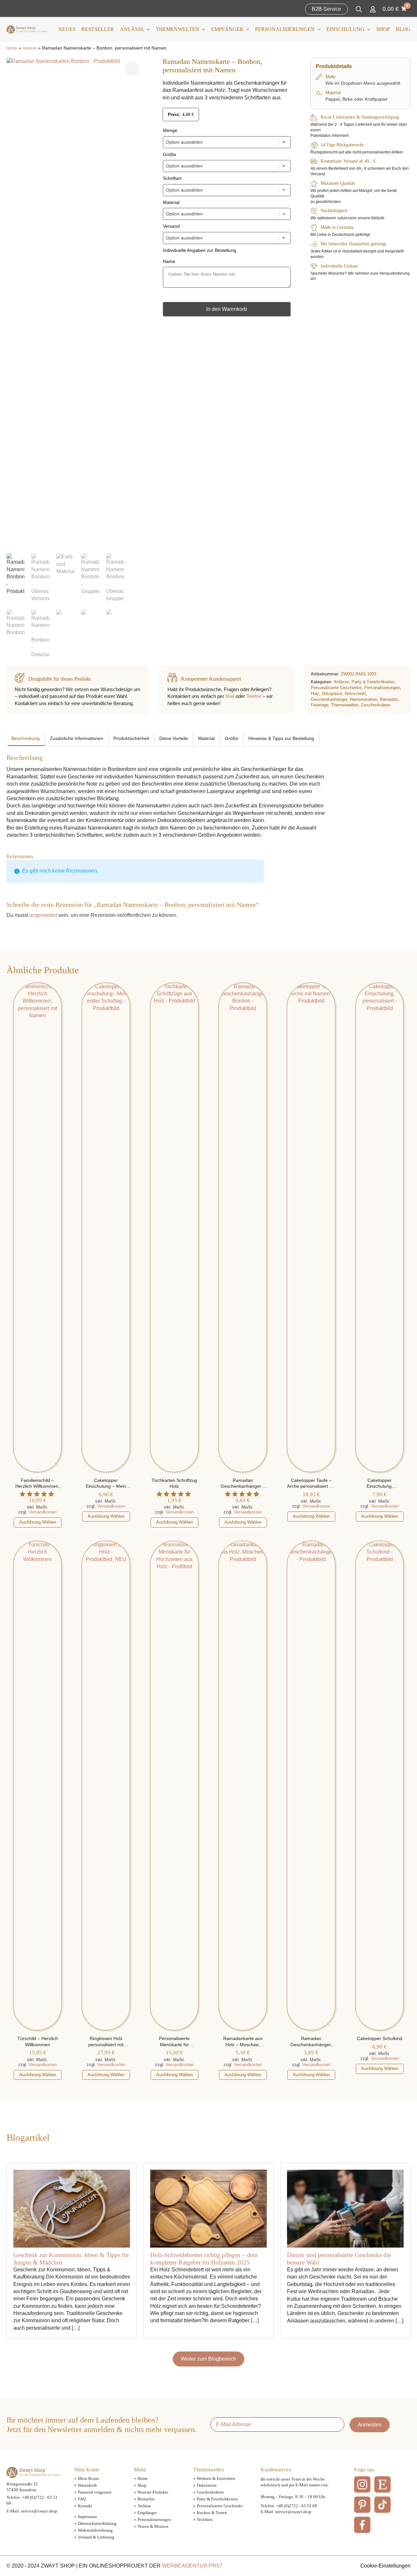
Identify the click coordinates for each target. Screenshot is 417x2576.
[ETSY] (382, 2484)
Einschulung (345, 29)
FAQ (82, 2499)
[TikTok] (382, 2505)
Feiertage (320, 705)
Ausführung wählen (38, 1522)
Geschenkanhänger (329, 699)
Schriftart (172, 178)
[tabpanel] (168, 796)
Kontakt (85, 2506)
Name (169, 261)
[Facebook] (362, 2525)
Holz (315, 694)
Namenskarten (364, 699)
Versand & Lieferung (96, 2537)
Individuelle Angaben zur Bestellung (200, 250)
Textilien (205, 2519)
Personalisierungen (285, 29)
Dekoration (207, 2485)
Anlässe (132, 29)
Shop (383, 29)
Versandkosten (43, 1512)
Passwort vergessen (95, 2492)
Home (12, 48)
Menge (170, 130)
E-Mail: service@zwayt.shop (32, 2511)
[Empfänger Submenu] (246, 29)
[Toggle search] (359, 9)
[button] (132, 68)
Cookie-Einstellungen (385, 2566)
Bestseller (98, 29)
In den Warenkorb (227, 309)
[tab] (26, 739)
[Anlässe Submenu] (147, 29)
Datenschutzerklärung (97, 2523)
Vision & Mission (153, 2526)
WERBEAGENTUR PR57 (192, 2566)
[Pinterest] (362, 2505)
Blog (403, 29)
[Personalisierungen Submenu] (318, 29)
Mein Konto (89, 2478)
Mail (230, 696)
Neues (67, 29)
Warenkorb (87, 2485)
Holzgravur (332, 694)
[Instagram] (362, 2484)
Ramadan (389, 699)
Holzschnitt (355, 694)
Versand (171, 226)
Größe (170, 154)
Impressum (87, 2517)
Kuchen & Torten (212, 2513)
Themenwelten (178, 29)
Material (171, 202)
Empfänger (227, 29)
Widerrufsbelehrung (95, 2530)
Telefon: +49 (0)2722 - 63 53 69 (289, 2506)
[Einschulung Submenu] (367, 29)
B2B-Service (326, 9)
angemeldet (43, 915)
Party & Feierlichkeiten (373, 682)
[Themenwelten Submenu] (202, 29)
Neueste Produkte (153, 2492)
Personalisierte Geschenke (336, 688)
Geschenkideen (376, 705)
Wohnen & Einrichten (216, 2478)
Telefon (254, 696)
